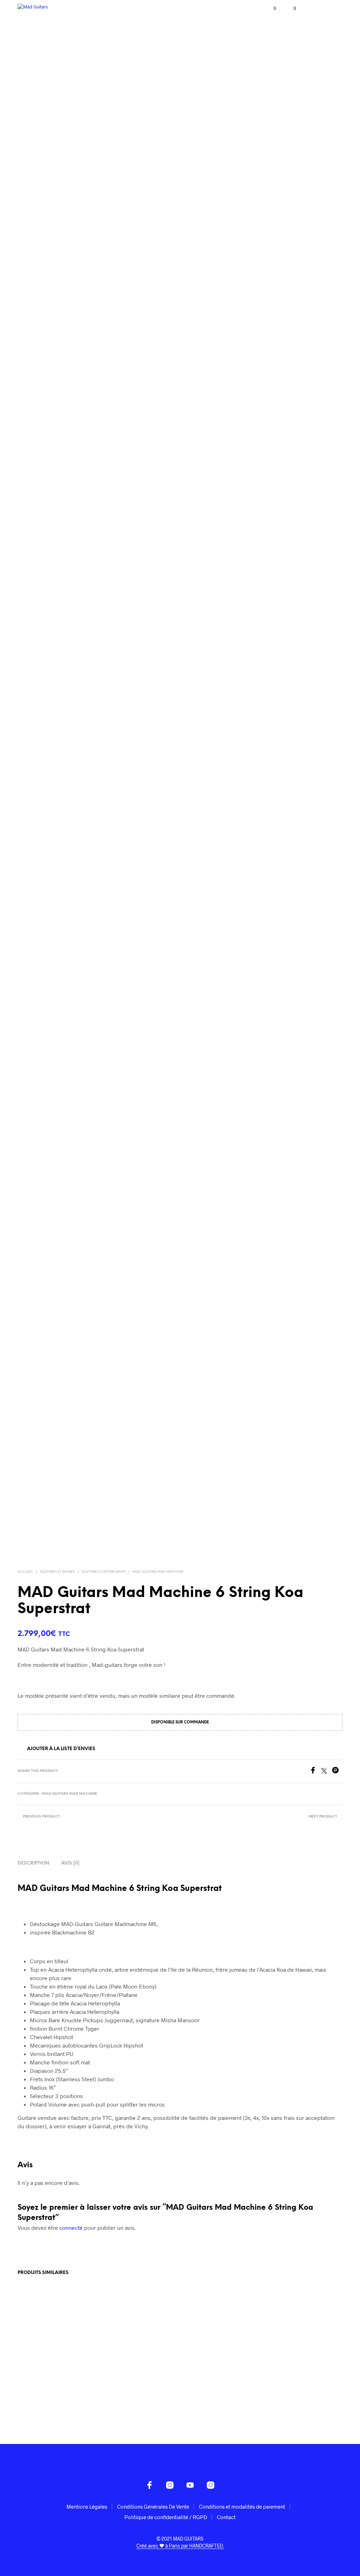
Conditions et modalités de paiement (242, 2506)
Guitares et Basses (57, 1572)
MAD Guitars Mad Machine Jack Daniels (212, 2392)
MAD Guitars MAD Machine (158, 1572)
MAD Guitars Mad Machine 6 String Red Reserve (297, 2392)
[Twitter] (327, 1771)
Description (33, 1863)
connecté (71, 2227)
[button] (270, 8)
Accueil (25, 1572)
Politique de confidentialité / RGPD (166, 2517)
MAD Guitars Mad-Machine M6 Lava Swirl (133, 2392)
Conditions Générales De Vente (153, 2506)
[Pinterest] (337, 1771)
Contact (226, 2517)
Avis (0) (70, 1863)
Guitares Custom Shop (104, 1572)
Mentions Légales (87, 2506)
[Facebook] (315, 1771)
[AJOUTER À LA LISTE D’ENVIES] (85, 2389)
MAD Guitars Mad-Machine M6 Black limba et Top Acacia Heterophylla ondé (49, 2395)
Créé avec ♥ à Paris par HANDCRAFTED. (180, 2546)
